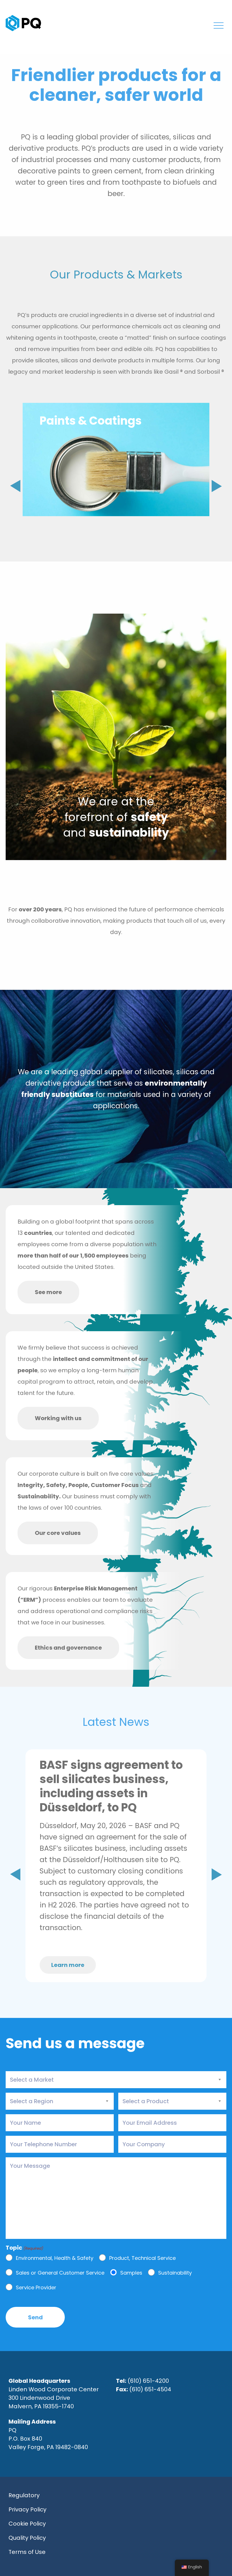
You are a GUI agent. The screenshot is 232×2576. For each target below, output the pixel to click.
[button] (217, 486)
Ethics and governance (68, 1648)
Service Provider (36, 2288)
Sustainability (175, 2273)
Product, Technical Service (142, 2258)
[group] (116, 460)
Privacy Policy (27, 2509)
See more (48, 1292)
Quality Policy (27, 2538)
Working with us (58, 1418)
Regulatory (24, 2495)
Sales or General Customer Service (60, 2273)
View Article (109, 1942)
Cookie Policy (27, 2524)
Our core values (58, 1533)
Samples (131, 2273)
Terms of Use (27, 2552)
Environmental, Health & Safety (55, 2258)
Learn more (68, 1965)
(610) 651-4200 (148, 2381)
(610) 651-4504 (150, 2389)
